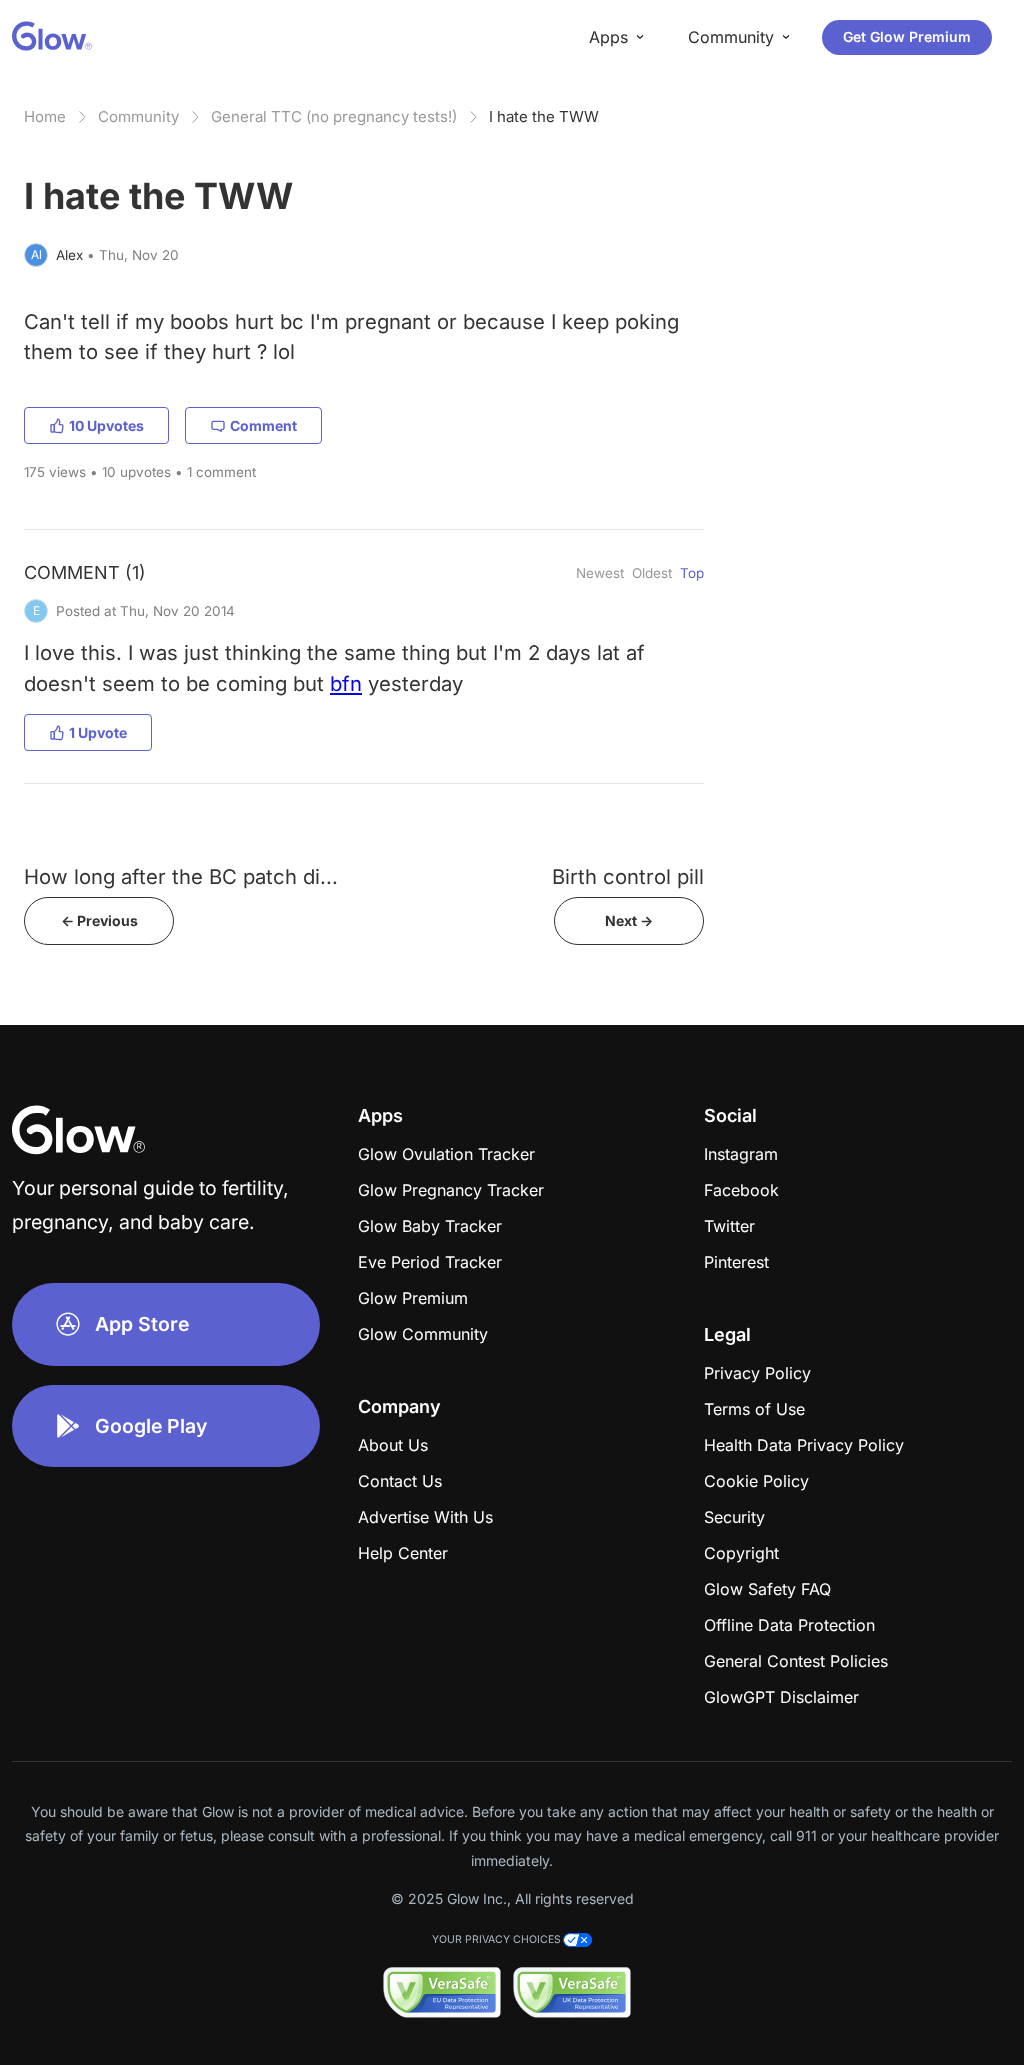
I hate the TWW (544, 116)
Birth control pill (628, 876)
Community (138, 116)
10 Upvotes (106, 425)
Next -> (629, 920)
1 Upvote (98, 732)
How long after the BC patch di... (181, 876)
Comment (263, 425)
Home (45, 116)
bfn (346, 683)
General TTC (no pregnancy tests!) (334, 116)
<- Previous (99, 920)
